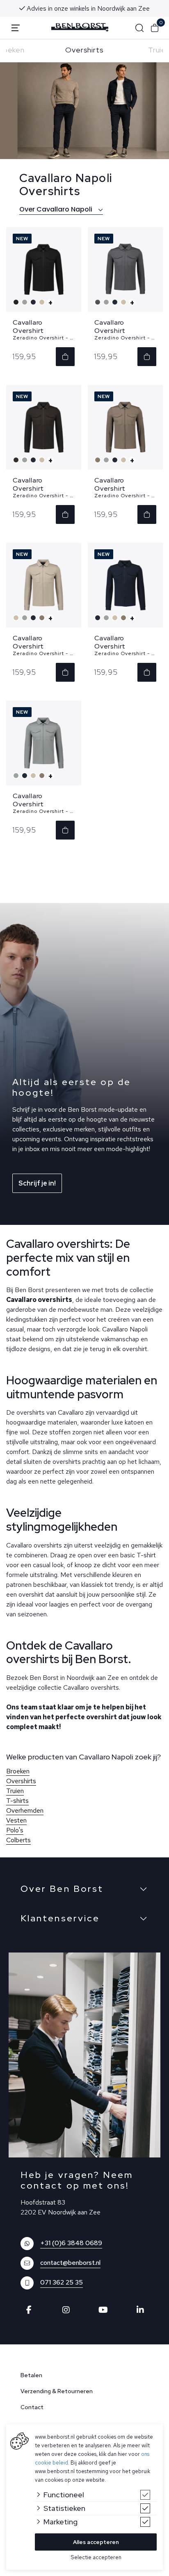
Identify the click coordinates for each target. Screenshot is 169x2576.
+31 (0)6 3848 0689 (71, 2243)
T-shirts (17, 1801)
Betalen (31, 2375)
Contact (32, 2407)
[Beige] (43, 302)
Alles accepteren (96, 2542)
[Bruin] (17, 460)
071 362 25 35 (62, 2282)
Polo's (15, 1830)
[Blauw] (34, 302)
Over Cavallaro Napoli (57, 209)
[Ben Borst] (80, 27)
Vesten (16, 1820)
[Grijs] (26, 302)
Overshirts (84, 50)
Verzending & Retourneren (57, 2391)
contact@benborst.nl (70, 2263)
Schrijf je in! (37, 1183)
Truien (15, 1791)
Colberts (18, 1840)
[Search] (139, 28)
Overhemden (25, 1810)
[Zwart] (17, 302)
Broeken (18, 1771)
